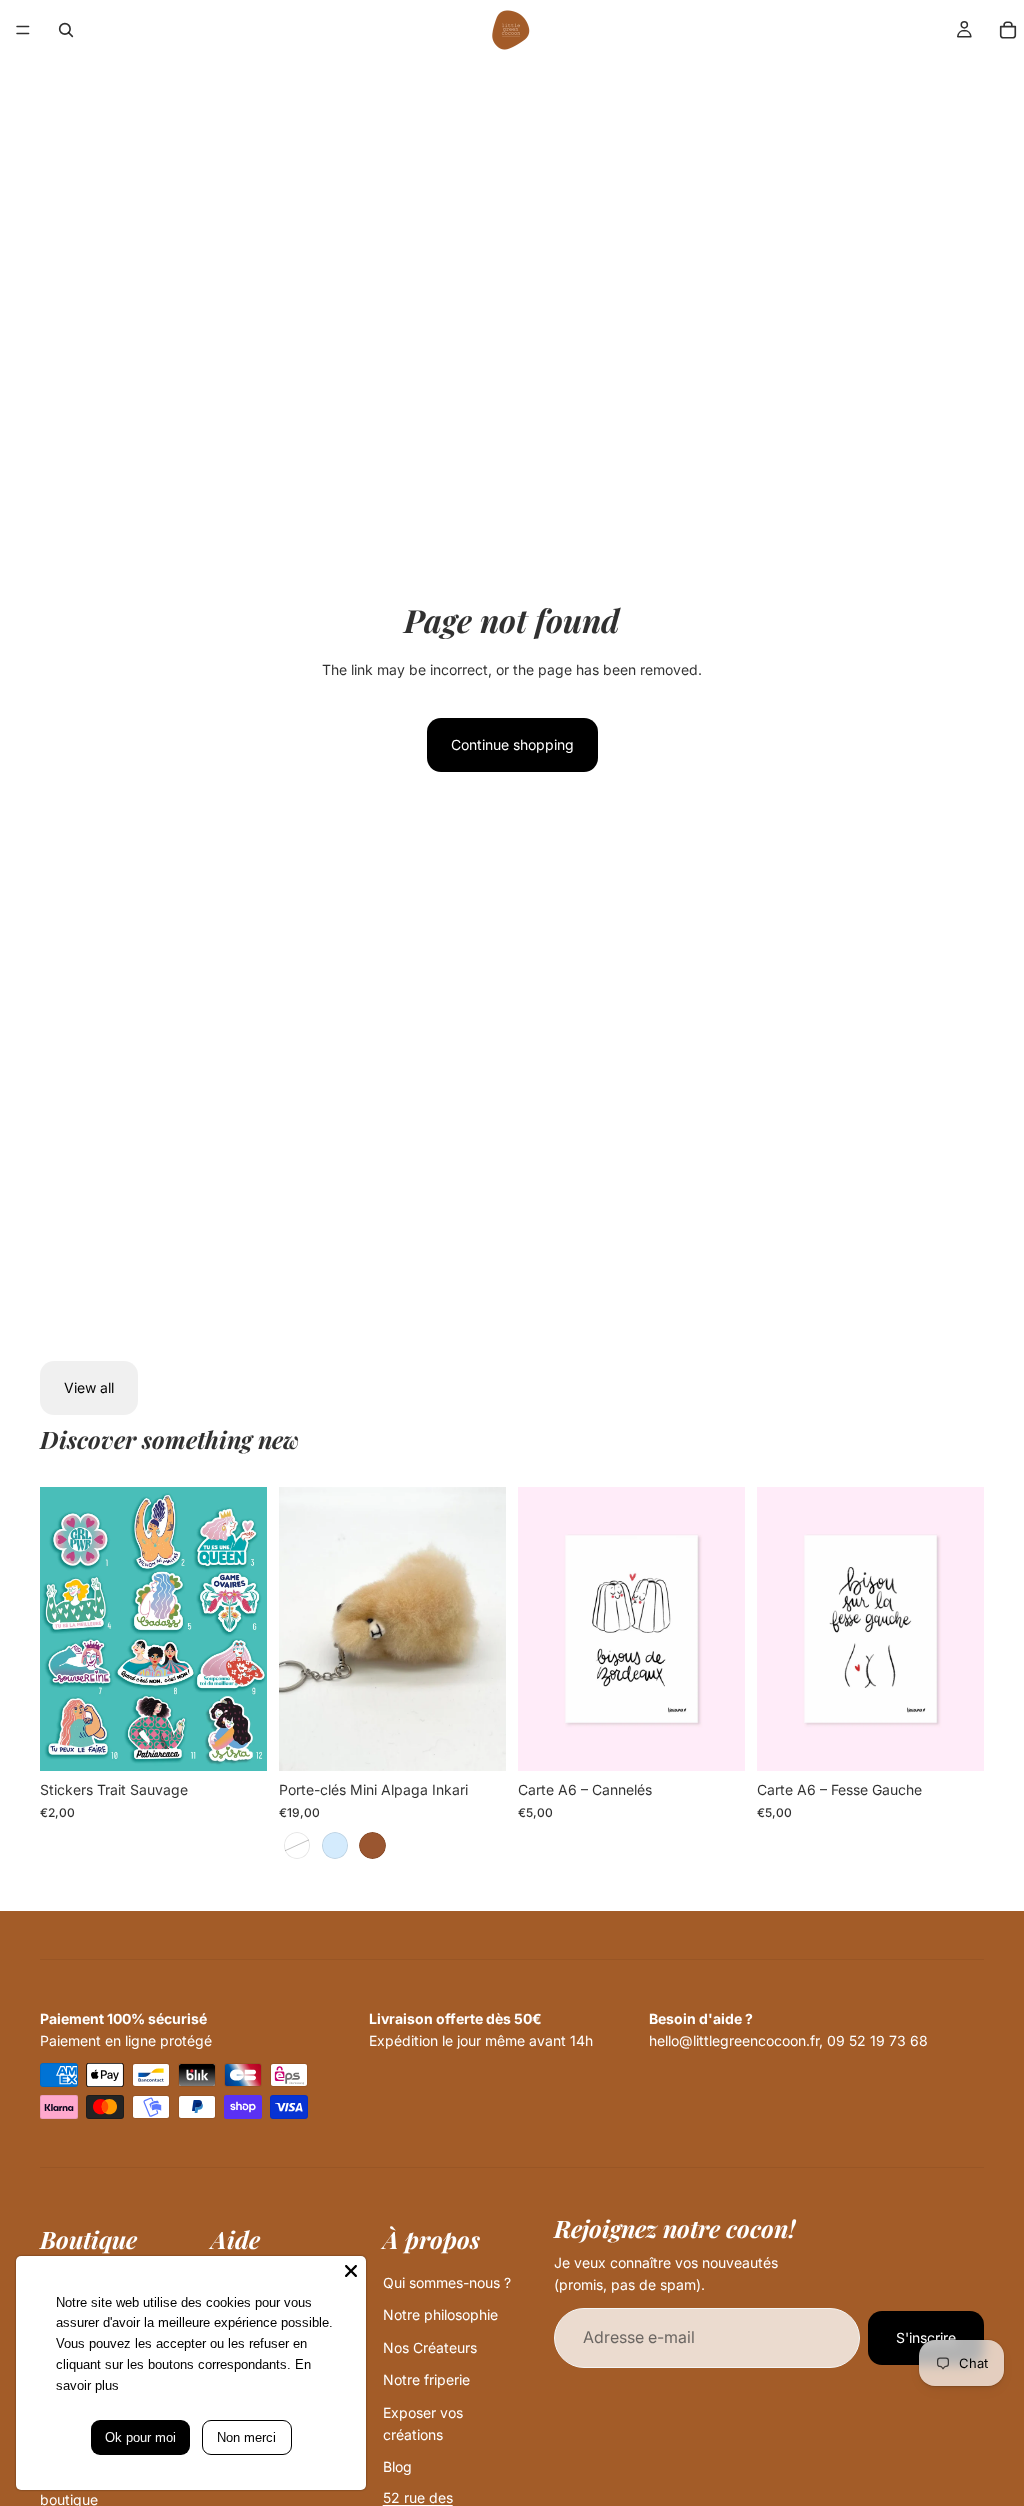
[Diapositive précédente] (62, 1629)
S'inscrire (926, 2337)
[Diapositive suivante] (245, 1629)
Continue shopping (512, 744)
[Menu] (23, 30)
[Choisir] (236, 1740)
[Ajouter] (714, 1740)
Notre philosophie (440, 2314)
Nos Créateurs (430, 2347)
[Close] (351, 2271)
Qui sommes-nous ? (447, 2282)
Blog (397, 2466)
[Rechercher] (66, 30)
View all (89, 1387)
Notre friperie (426, 2379)
